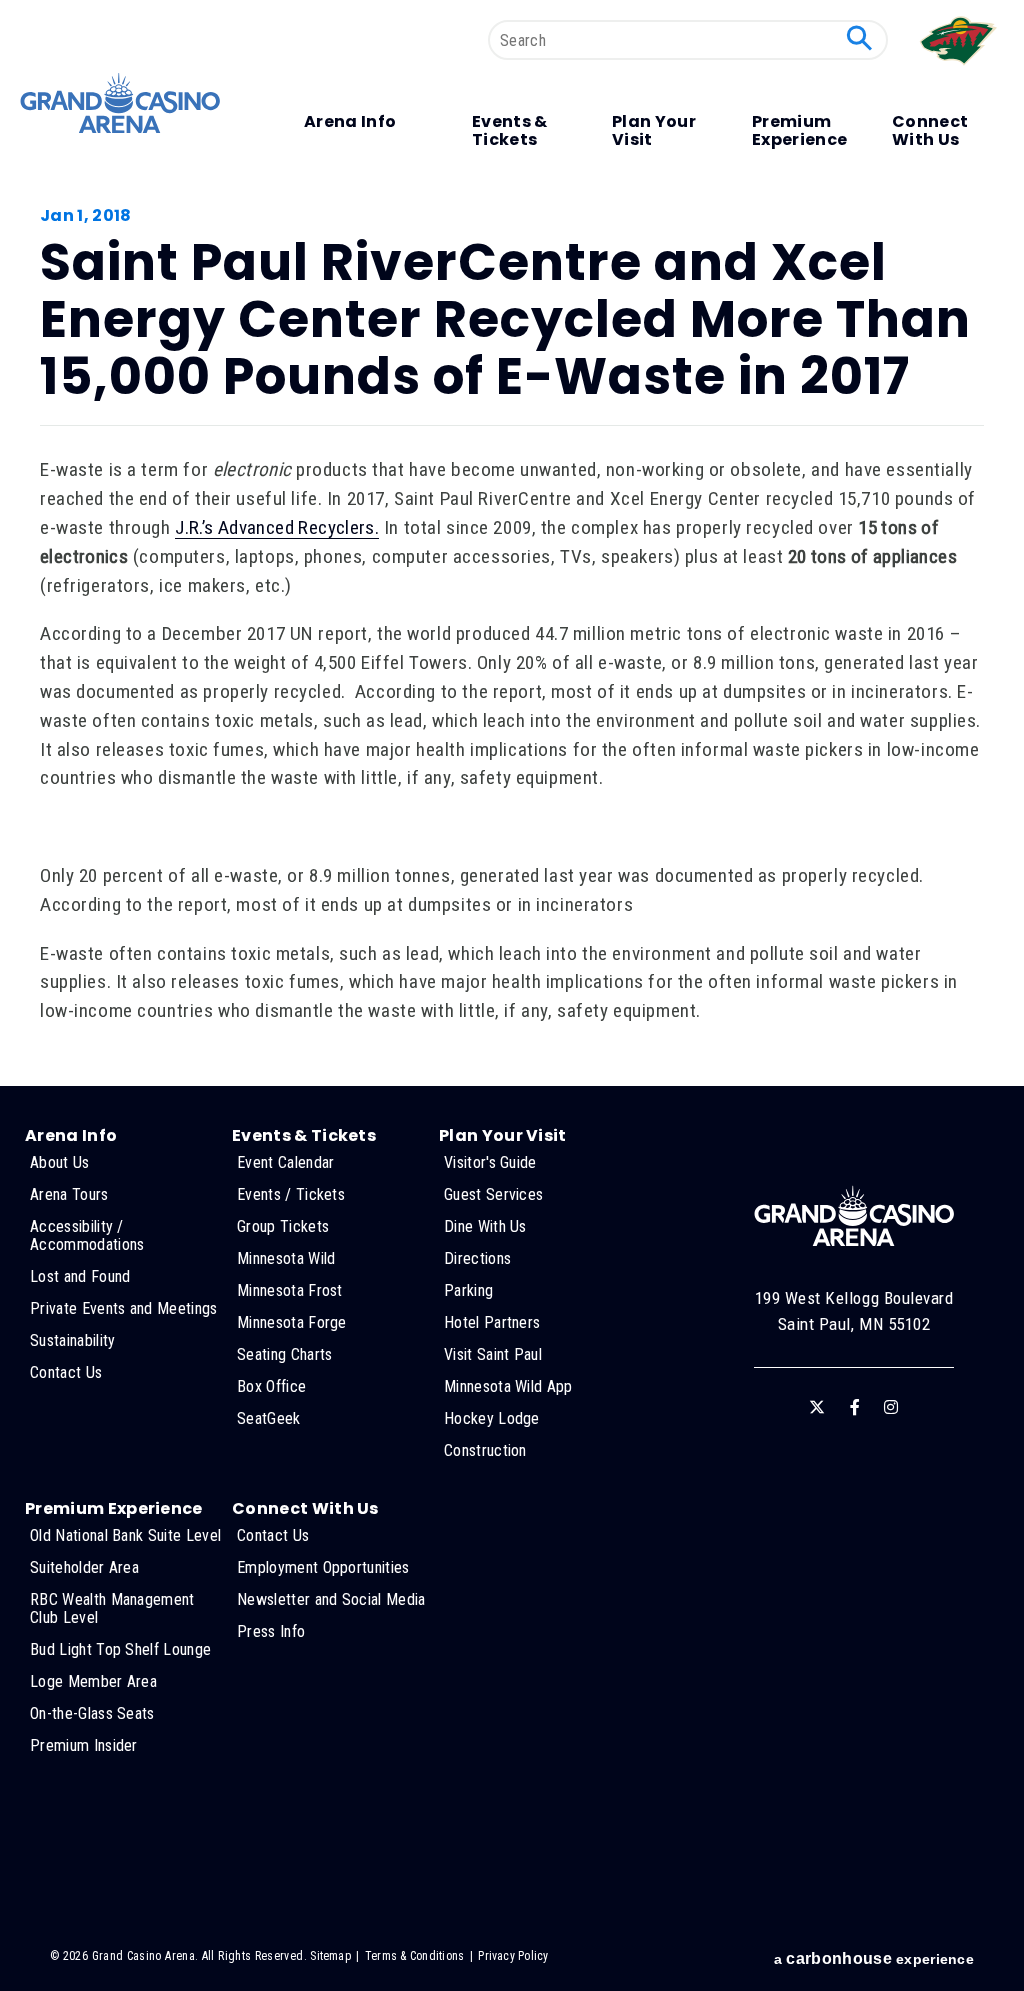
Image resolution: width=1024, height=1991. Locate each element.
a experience (874, 1958)
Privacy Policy (513, 1956)
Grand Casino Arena (120, 103)
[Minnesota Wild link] (960, 69)
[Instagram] (891, 1407)
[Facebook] (855, 1407)
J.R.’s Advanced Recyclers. (277, 527)
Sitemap (330, 1956)
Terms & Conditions (414, 1956)
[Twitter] (817, 1407)
